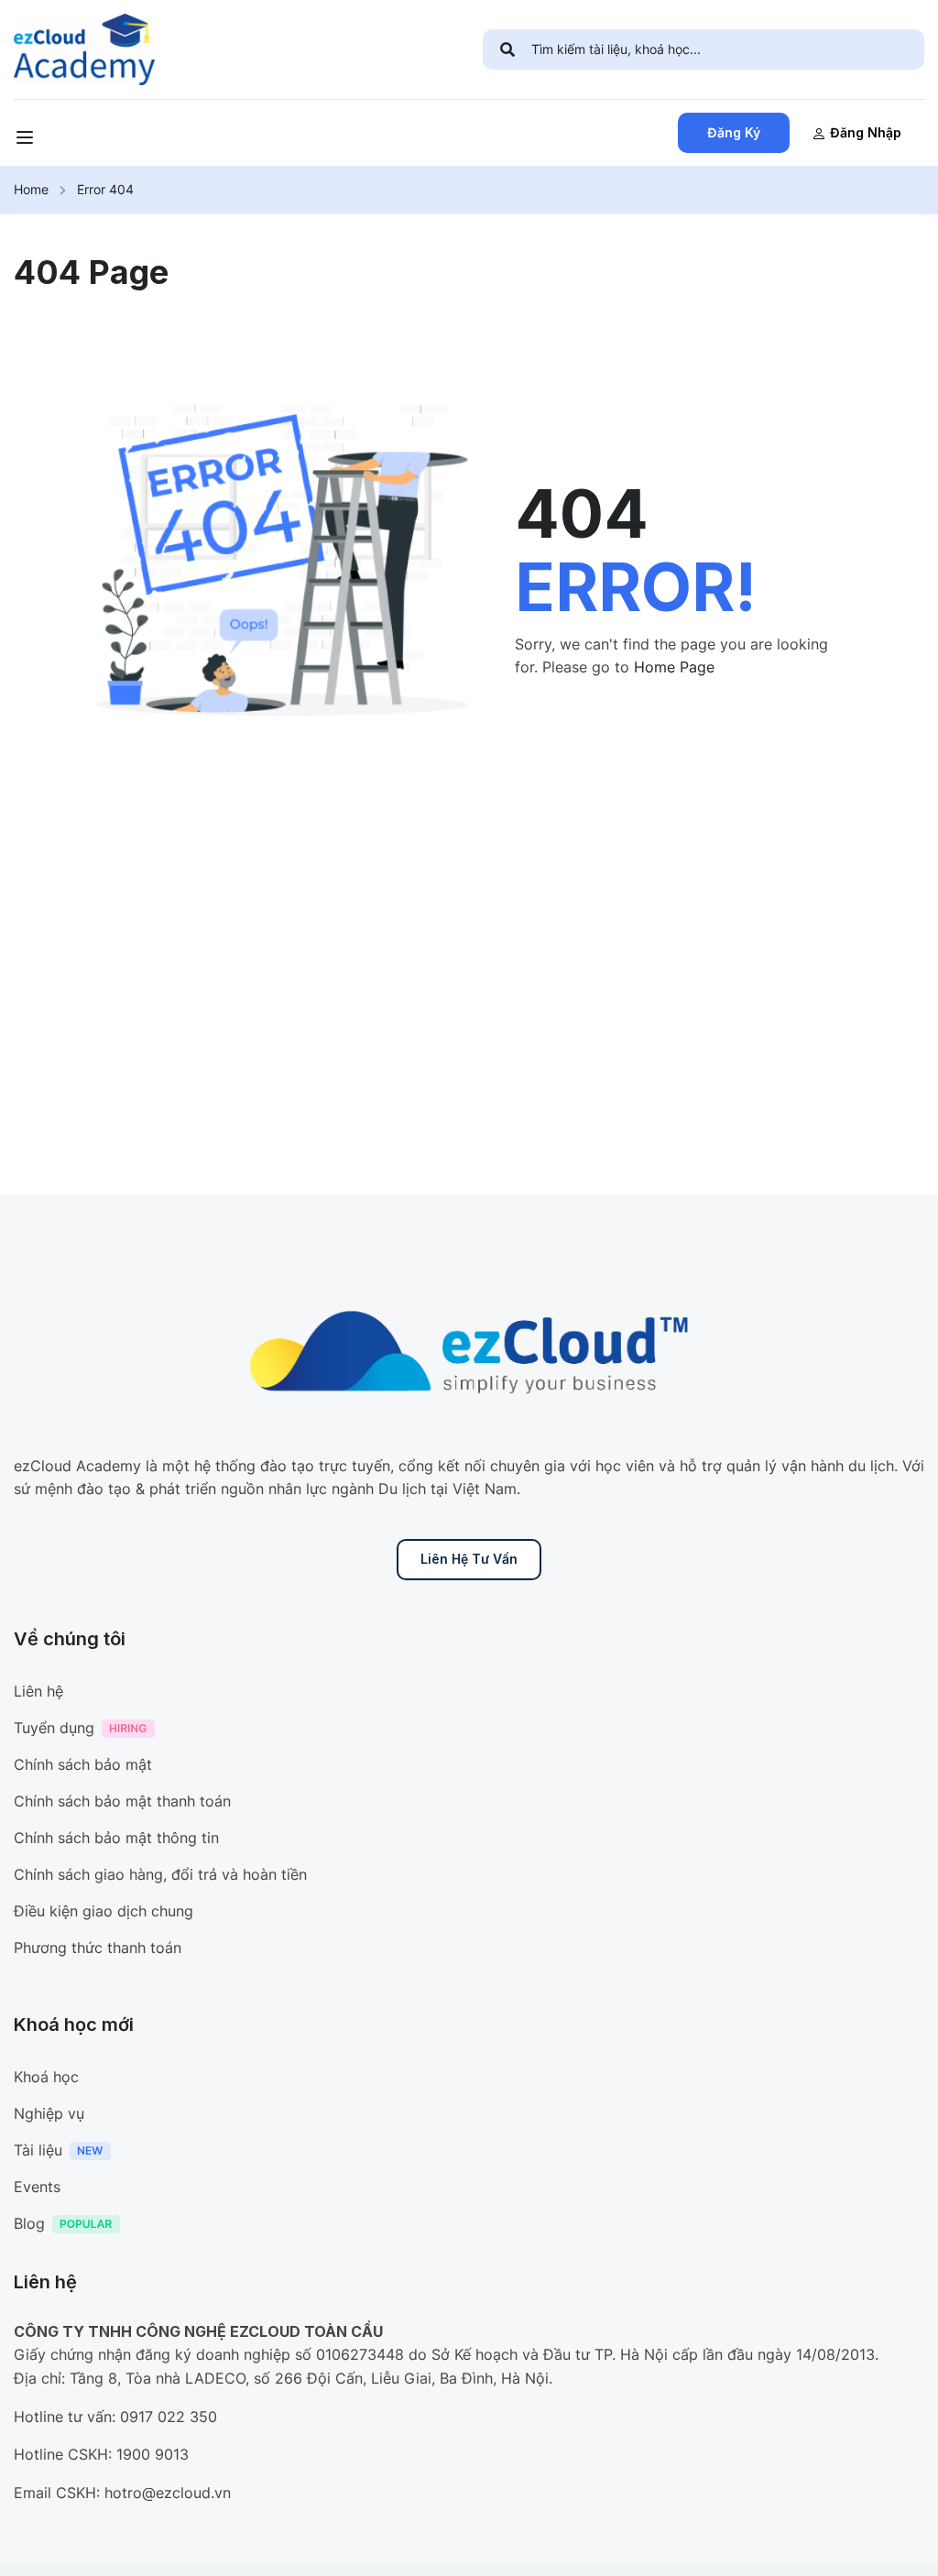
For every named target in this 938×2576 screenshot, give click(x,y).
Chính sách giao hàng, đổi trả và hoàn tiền (160, 1874)
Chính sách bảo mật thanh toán (122, 1801)
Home (31, 189)
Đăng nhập (866, 132)
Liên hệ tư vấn (469, 1559)
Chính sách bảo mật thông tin (116, 1838)
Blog (29, 2223)
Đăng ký (734, 132)
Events (37, 2187)
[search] (507, 49)
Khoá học (46, 2077)
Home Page (674, 667)
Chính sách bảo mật (83, 1764)
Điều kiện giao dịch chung (104, 1911)
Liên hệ (38, 1691)
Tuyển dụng (54, 1728)
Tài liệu (38, 2150)
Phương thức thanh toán (98, 1948)
